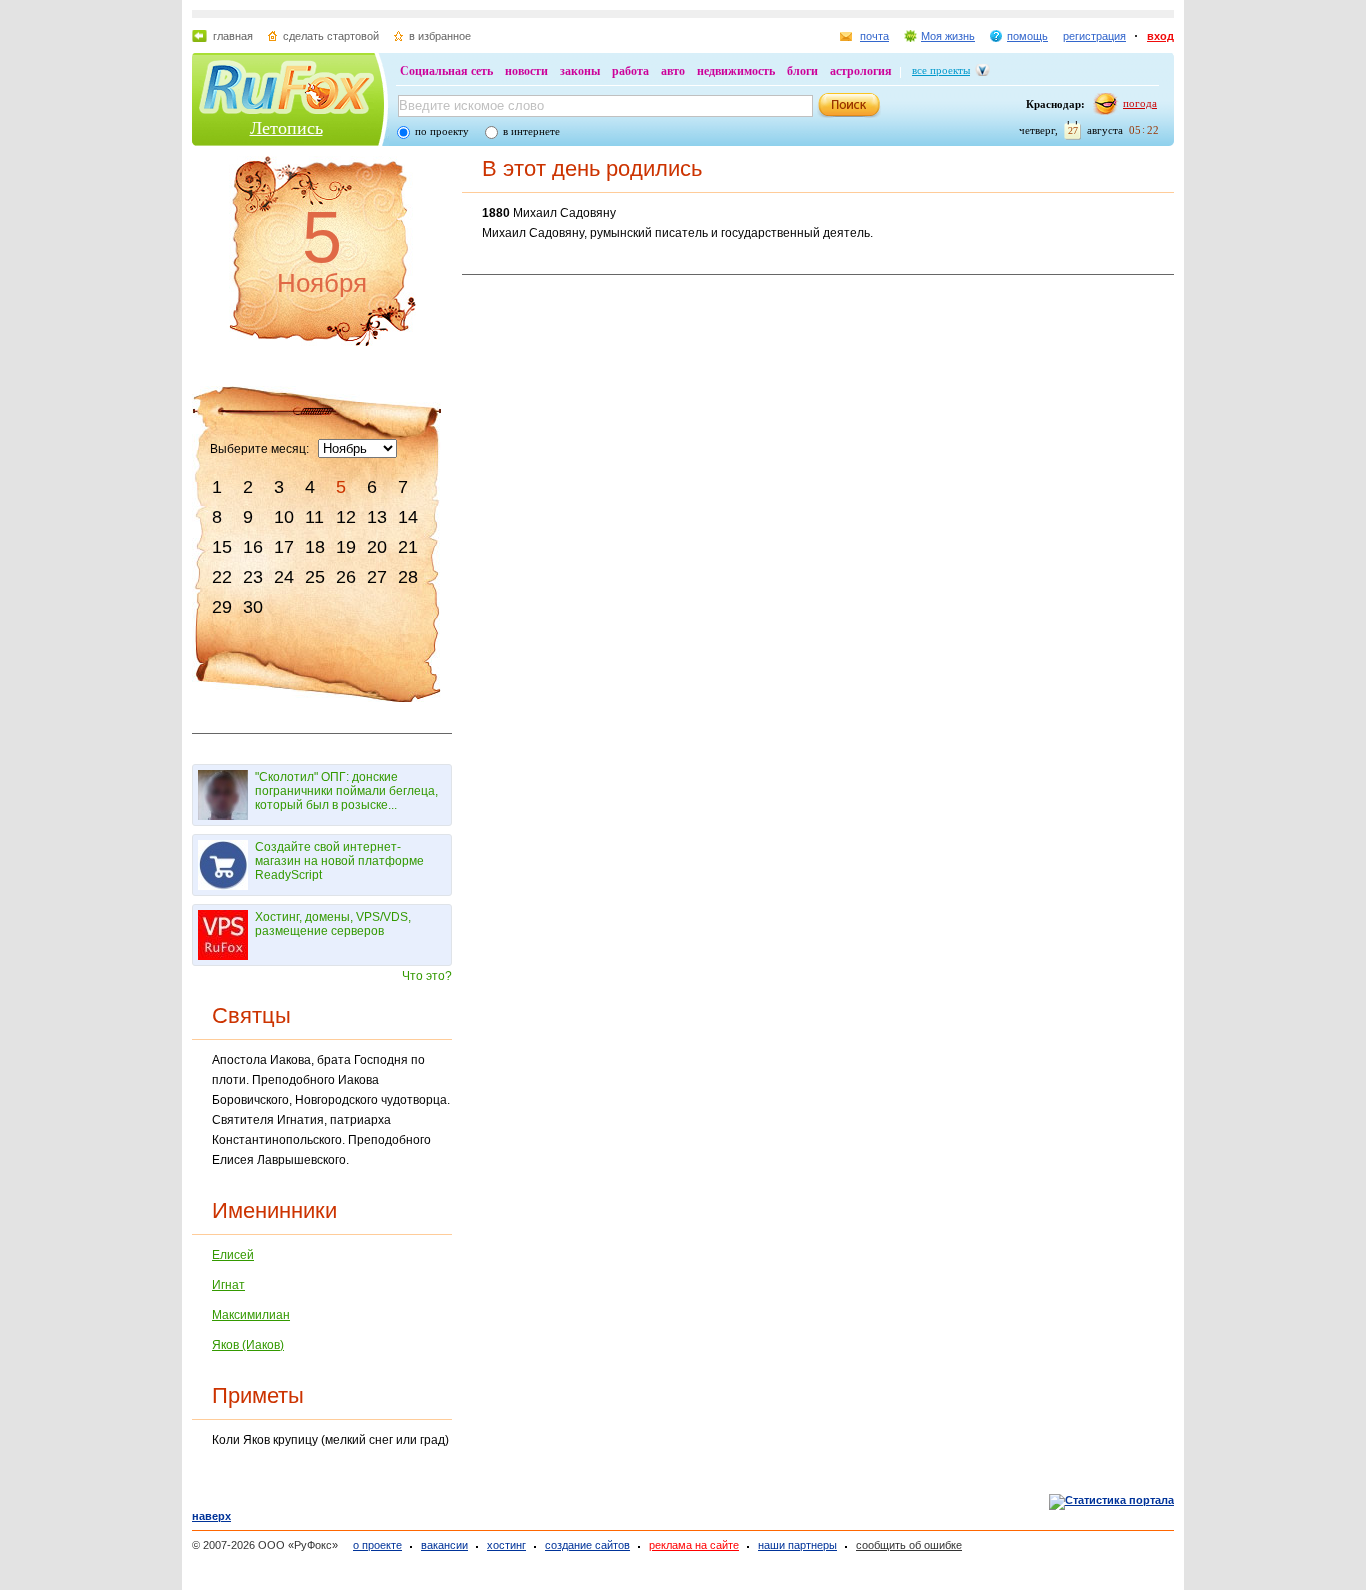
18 (315, 547)
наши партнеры (797, 1545)
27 (377, 577)
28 (408, 577)
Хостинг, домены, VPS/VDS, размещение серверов (333, 924)
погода (1140, 103)
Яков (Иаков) (248, 1345)
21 (408, 547)
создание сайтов (587, 1545)
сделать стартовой (331, 36)
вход (1160, 36)
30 (253, 607)
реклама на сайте (694, 1545)
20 (377, 547)
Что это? (427, 976)
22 (222, 577)
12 (346, 517)
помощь (1027, 36)
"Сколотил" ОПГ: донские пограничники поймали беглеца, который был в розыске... (346, 791)
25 (315, 577)
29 (222, 607)
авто (673, 71)
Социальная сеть (446, 71)
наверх (211, 1516)
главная (233, 36)
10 (284, 517)
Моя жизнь (948, 36)
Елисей (233, 1255)
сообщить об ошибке (909, 1545)
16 (253, 547)
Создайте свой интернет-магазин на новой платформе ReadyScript (339, 861)
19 (346, 547)
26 (346, 577)
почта (874, 36)
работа (630, 71)
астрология (861, 71)
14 (408, 517)
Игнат (228, 1285)
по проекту (442, 131)
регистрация (1094, 36)
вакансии (444, 1545)
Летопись (286, 128)
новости (526, 71)
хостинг (506, 1545)
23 (253, 577)
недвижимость (736, 71)
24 (284, 577)
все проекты (941, 70)
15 (222, 547)
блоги (802, 71)
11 (314, 517)
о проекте (377, 1545)
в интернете (531, 131)
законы (580, 71)
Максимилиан (251, 1315)
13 (377, 517)
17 (284, 547)
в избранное (440, 36)
